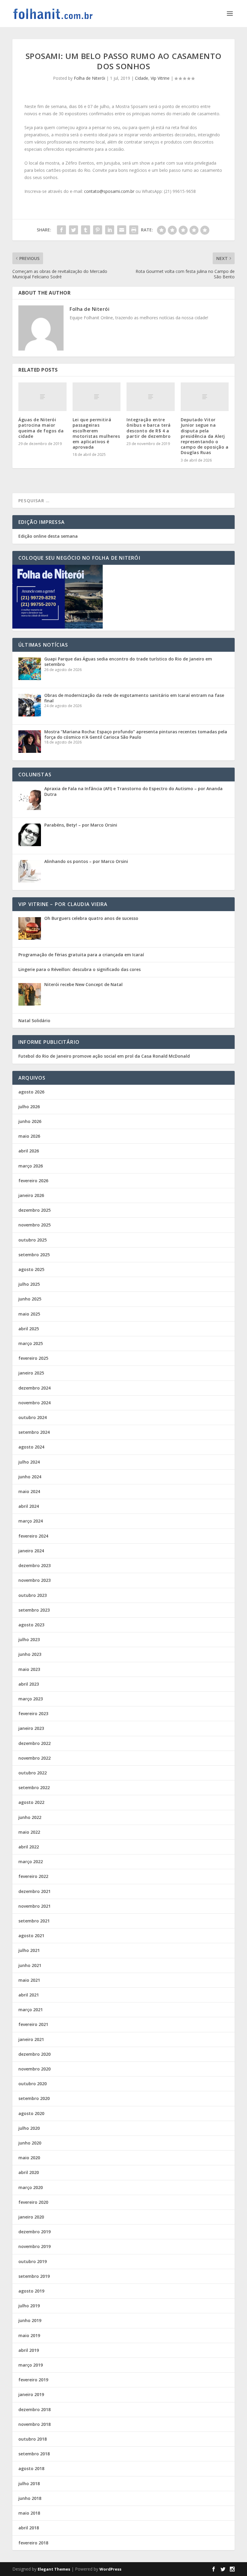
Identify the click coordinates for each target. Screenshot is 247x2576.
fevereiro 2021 (33, 2024)
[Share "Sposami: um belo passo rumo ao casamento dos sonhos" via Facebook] (61, 230)
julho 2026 (29, 1107)
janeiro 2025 (31, 1373)
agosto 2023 (31, 1625)
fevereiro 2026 (33, 1181)
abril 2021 (29, 1995)
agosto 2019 (31, 2291)
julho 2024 (29, 1462)
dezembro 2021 (34, 1891)
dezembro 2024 (34, 1388)
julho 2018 (29, 2483)
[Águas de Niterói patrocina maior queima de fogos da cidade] (42, 397)
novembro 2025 (34, 1225)
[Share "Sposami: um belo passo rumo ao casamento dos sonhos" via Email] (122, 230)
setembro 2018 (34, 2454)
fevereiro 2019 (33, 2380)
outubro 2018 (33, 2439)
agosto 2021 (31, 1936)
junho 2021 (30, 1965)
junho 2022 (30, 1817)
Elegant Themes (54, 2569)
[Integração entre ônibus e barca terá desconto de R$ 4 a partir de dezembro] (151, 397)
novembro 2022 (34, 1758)
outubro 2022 (33, 1773)
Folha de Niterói (89, 78)
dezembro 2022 (34, 1743)
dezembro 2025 (34, 1210)
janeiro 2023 (31, 1728)
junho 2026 (30, 1121)
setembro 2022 (34, 1787)
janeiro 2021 (31, 2039)
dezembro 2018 (34, 2409)
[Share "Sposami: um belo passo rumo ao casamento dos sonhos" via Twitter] (73, 230)
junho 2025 (30, 1299)
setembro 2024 (34, 1432)
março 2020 (31, 2187)
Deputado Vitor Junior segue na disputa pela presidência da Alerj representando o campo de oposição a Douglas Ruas (205, 436)
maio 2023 (29, 1669)
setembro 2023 (34, 1610)
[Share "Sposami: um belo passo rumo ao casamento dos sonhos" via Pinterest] (98, 230)
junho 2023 (30, 1654)
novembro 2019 (34, 2246)
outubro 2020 (33, 2084)
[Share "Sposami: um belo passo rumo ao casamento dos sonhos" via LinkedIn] (110, 230)
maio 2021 (29, 1980)
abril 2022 (29, 1847)
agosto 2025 (31, 1269)
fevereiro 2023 (33, 1713)
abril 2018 (29, 2528)
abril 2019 (29, 2350)
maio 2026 (29, 1136)
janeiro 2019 (31, 2394)
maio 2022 (29, 1832)
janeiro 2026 (31, 1195)
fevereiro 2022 (33, 1876)
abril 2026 (29, 1151)
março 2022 (31, 1862)
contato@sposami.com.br (109, 191)
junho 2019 (30, 2320)
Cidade (142, 78)
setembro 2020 (34, 2098)
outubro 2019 (33, 2261)
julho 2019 (29, 2306)
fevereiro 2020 (33, 2202)
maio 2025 (29, 1314)
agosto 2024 (31, 1447)
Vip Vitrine (160, 78)
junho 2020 (30, 2143)
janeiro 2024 (31, 1551)
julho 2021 (29, 1950)
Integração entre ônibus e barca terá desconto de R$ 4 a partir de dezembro (149, 428)
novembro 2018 (34, 2424)
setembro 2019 (34, 2276)
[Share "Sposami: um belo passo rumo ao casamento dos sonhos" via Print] (134, 230)
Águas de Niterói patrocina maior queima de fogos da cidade (41, 428)
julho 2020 (29, 2128)
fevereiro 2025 (33, 1358)
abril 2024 (29, 1506)
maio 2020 (29, 2158)
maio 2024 (29, 1491)
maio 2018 (29, 2513)
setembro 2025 (34, 1255)
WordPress (110, 2569)
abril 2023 (29, 1684)
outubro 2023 (33, 1595)
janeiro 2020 (31, 2217)
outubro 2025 (33, 1240)
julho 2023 (29, 1639)
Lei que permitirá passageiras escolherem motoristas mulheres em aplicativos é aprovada (96, 433)
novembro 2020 (34, 2069)
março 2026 (31, 1166)
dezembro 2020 (34, 2054)
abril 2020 (29, 2172)
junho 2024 (30, 1477)
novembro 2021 (34, 1906)
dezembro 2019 (34, 2232)
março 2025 (31, 1343)
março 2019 (31, 2365)
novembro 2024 (34, 1403)
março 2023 (31, 1699)
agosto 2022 (31, 1802)
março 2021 (31, 2010)
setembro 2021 (34, 1921)
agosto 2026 (31, 1092)
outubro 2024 (33, 1417)
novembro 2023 (34, 1580)
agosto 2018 (31, 2468)
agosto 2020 (31, 2113)
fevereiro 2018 (33, 2543)
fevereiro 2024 (33, 1536)
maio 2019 (29, 2335)
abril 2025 (29, 1329)
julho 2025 (29, 1284)
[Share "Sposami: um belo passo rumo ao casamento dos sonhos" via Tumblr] (86, 230)
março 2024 (31, 1521)
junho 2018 (30, 2498)
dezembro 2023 (34, 1565)
